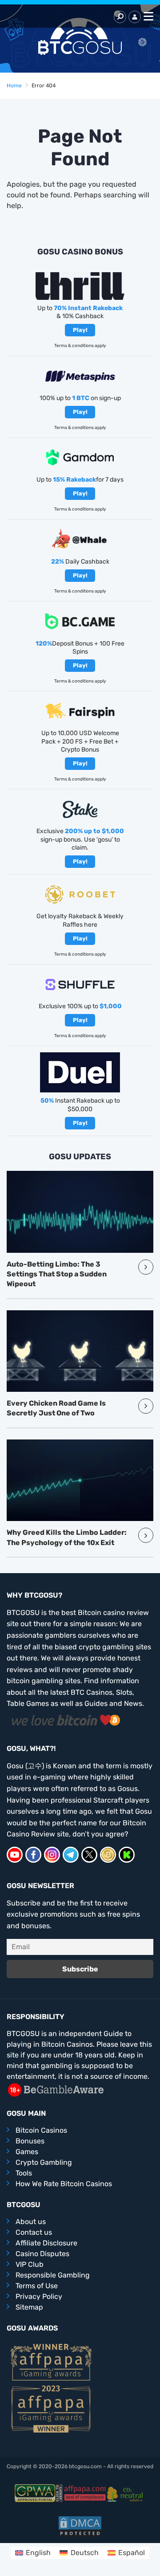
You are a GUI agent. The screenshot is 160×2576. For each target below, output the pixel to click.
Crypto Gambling (44, 2162)
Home (14, 86)
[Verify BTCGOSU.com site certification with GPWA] (39, 2493)
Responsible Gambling (53, 2275)
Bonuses (30, 2141)
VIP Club (30, 2264)
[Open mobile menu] (147, 17)
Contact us (34, 2232)
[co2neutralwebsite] (126, 2493)
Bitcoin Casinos (41, 2130)
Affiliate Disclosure (46, 2243)
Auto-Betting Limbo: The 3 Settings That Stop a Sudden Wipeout (57, 1274)
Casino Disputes (42, 2254)
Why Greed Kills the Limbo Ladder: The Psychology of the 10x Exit (67, 1537)
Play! (80, 330)
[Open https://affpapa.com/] (85, 2493)
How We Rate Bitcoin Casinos (64, 2184)
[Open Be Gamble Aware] (56, 2089)
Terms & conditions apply (80, 346)
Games (27, 2152)
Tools (24, 2173)
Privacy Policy (39, 2296)
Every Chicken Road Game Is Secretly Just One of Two (56, 1408)
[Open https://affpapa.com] (51, 2361)
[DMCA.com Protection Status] (80, 2526)
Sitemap (29, 2307)
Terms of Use (37, 2286)
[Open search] (120, 17)
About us (31, 2222)
